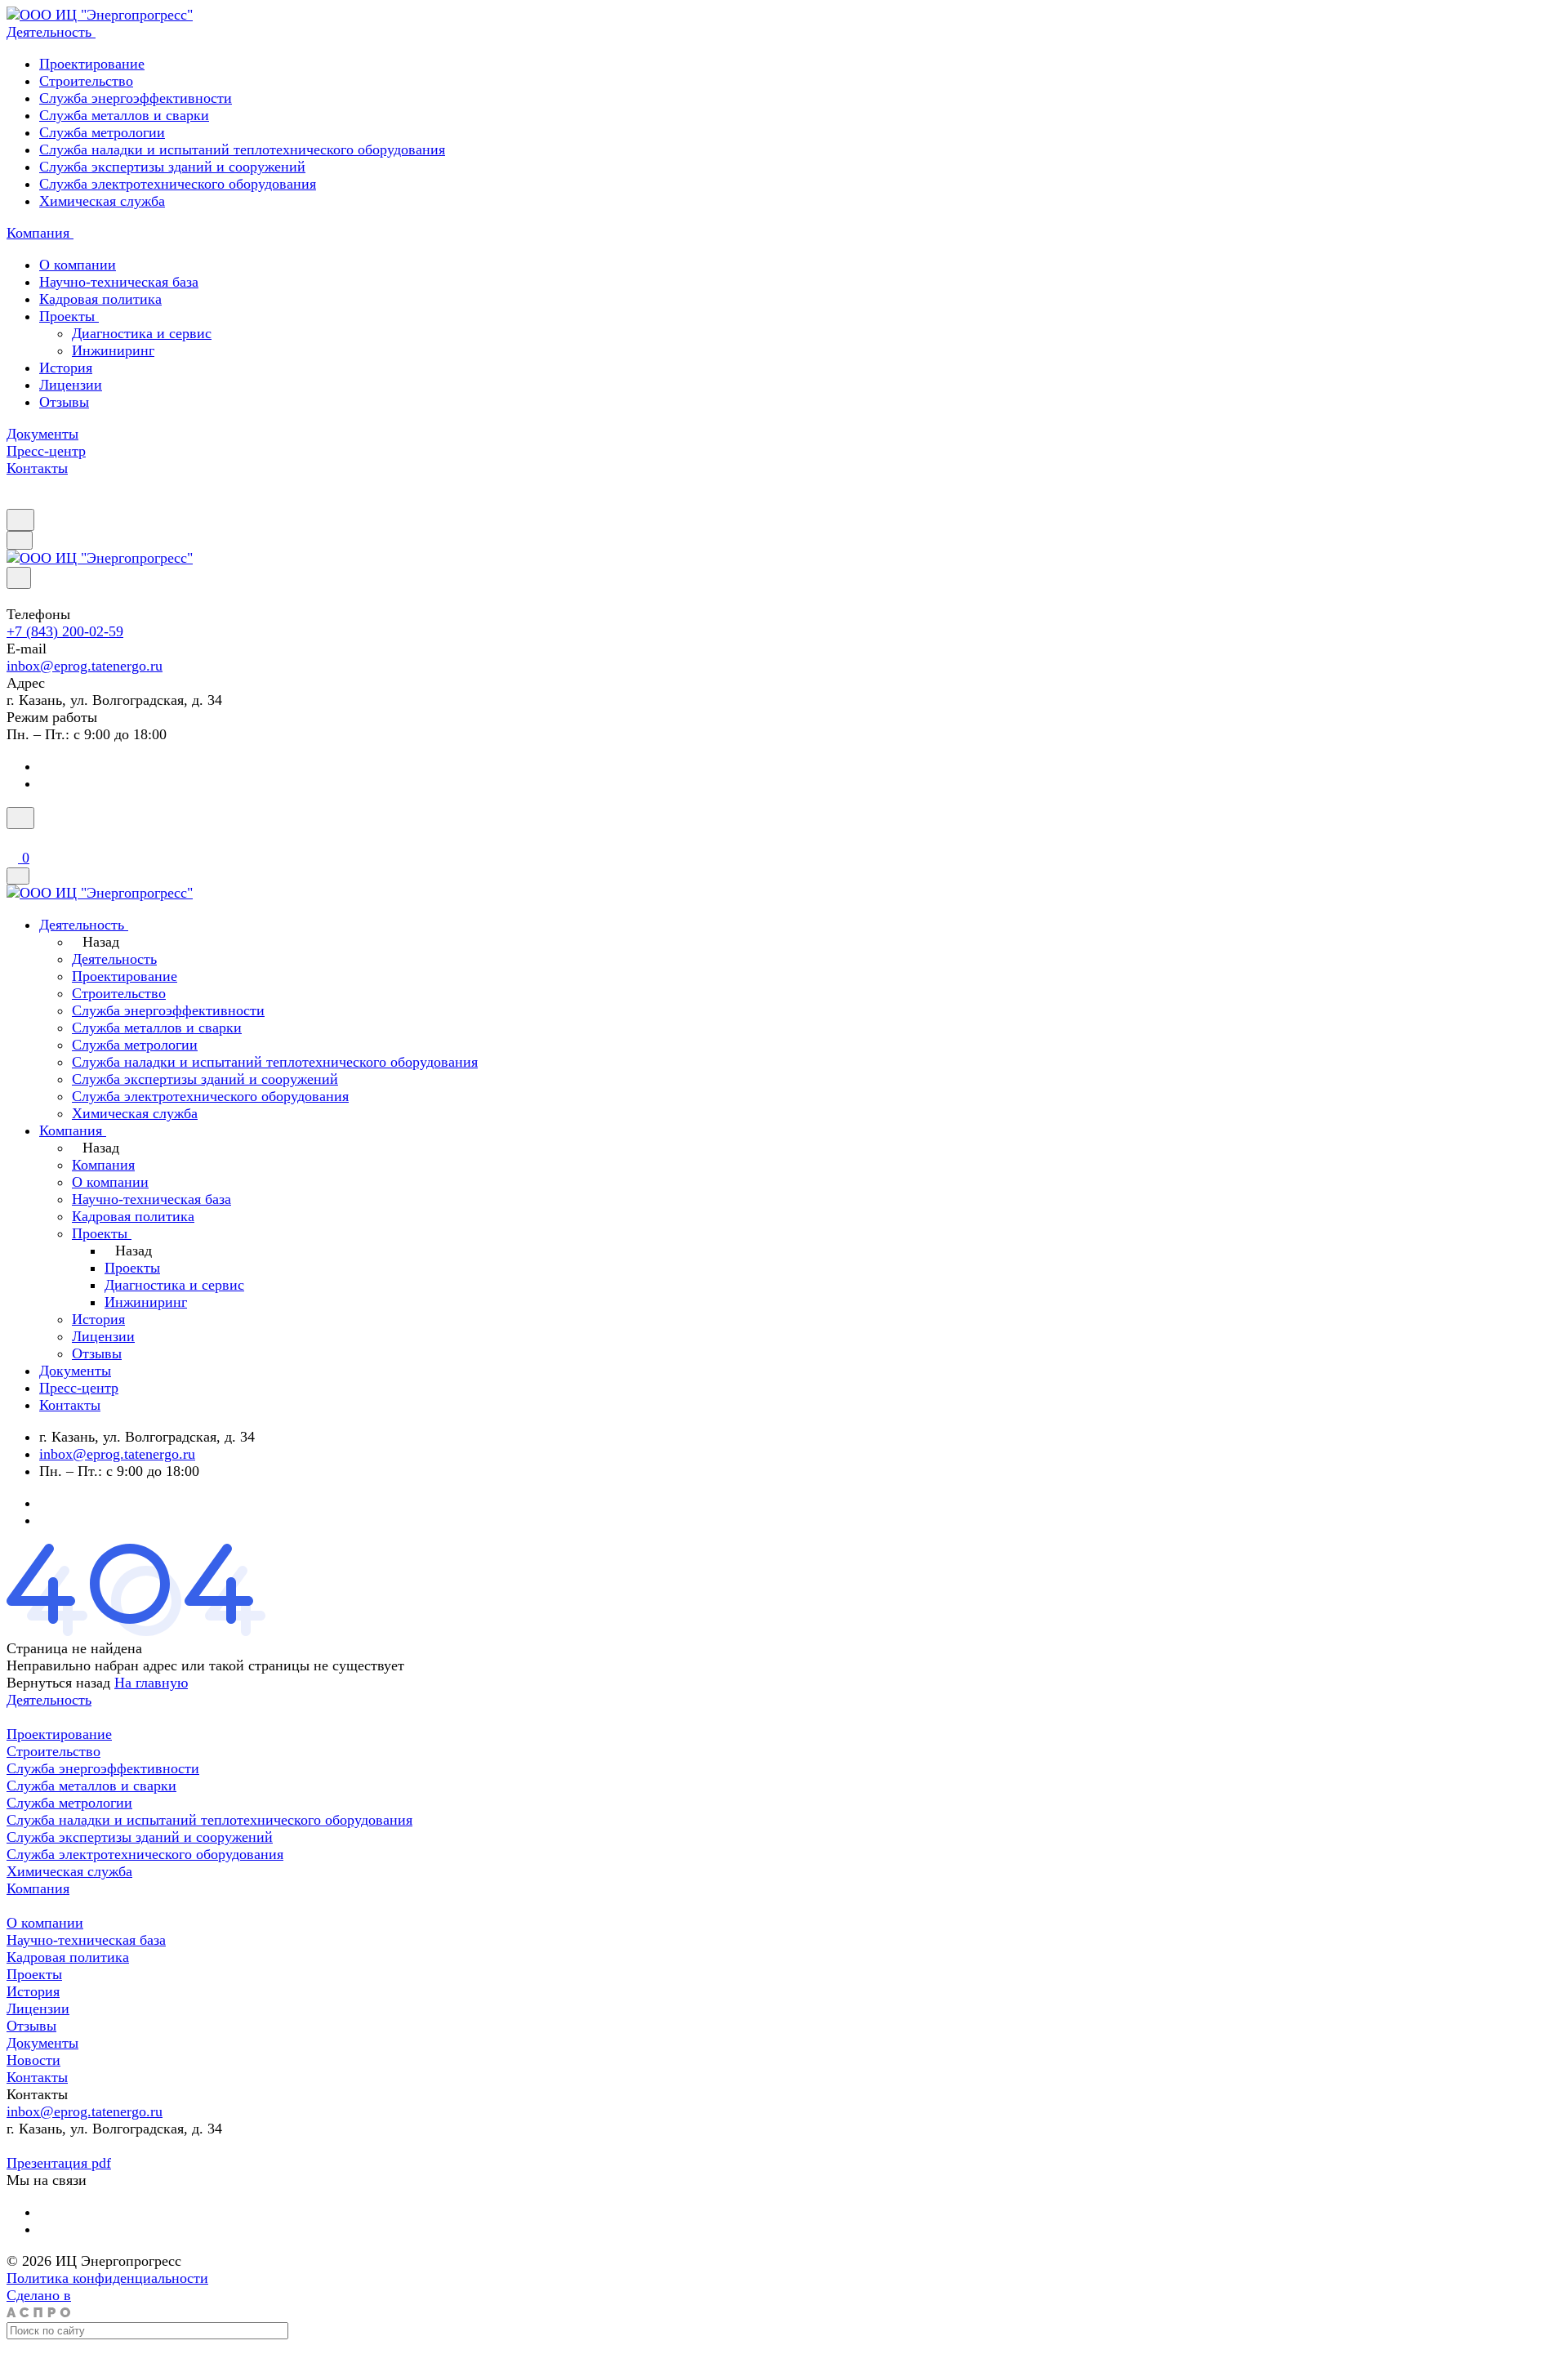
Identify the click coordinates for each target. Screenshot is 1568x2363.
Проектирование (92, 64)
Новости (33, 2060)
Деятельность (49, 1700)
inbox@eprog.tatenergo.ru (85, 666)
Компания (38, 1888)
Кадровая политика (100, 299)
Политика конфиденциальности (107, 2278)
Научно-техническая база (119, 282)
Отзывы (64, 402)
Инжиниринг (113, 350)
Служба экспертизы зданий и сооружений (172, 167)
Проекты (69, 316)
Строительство (86, 81)
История (66, 368)
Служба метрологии (102, 132)
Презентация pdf (59, 2163)
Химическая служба (102, 201)
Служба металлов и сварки (124, 115)
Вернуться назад (58, 1683)
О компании (78, 265)
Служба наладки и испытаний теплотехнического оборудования (242, 149)
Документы (42, 2043)
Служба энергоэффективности (136, 98)
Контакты (37, 2077)
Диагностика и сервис (142, 333)
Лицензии (71, 385)
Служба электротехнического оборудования (178, 184)
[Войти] (14, 839)
